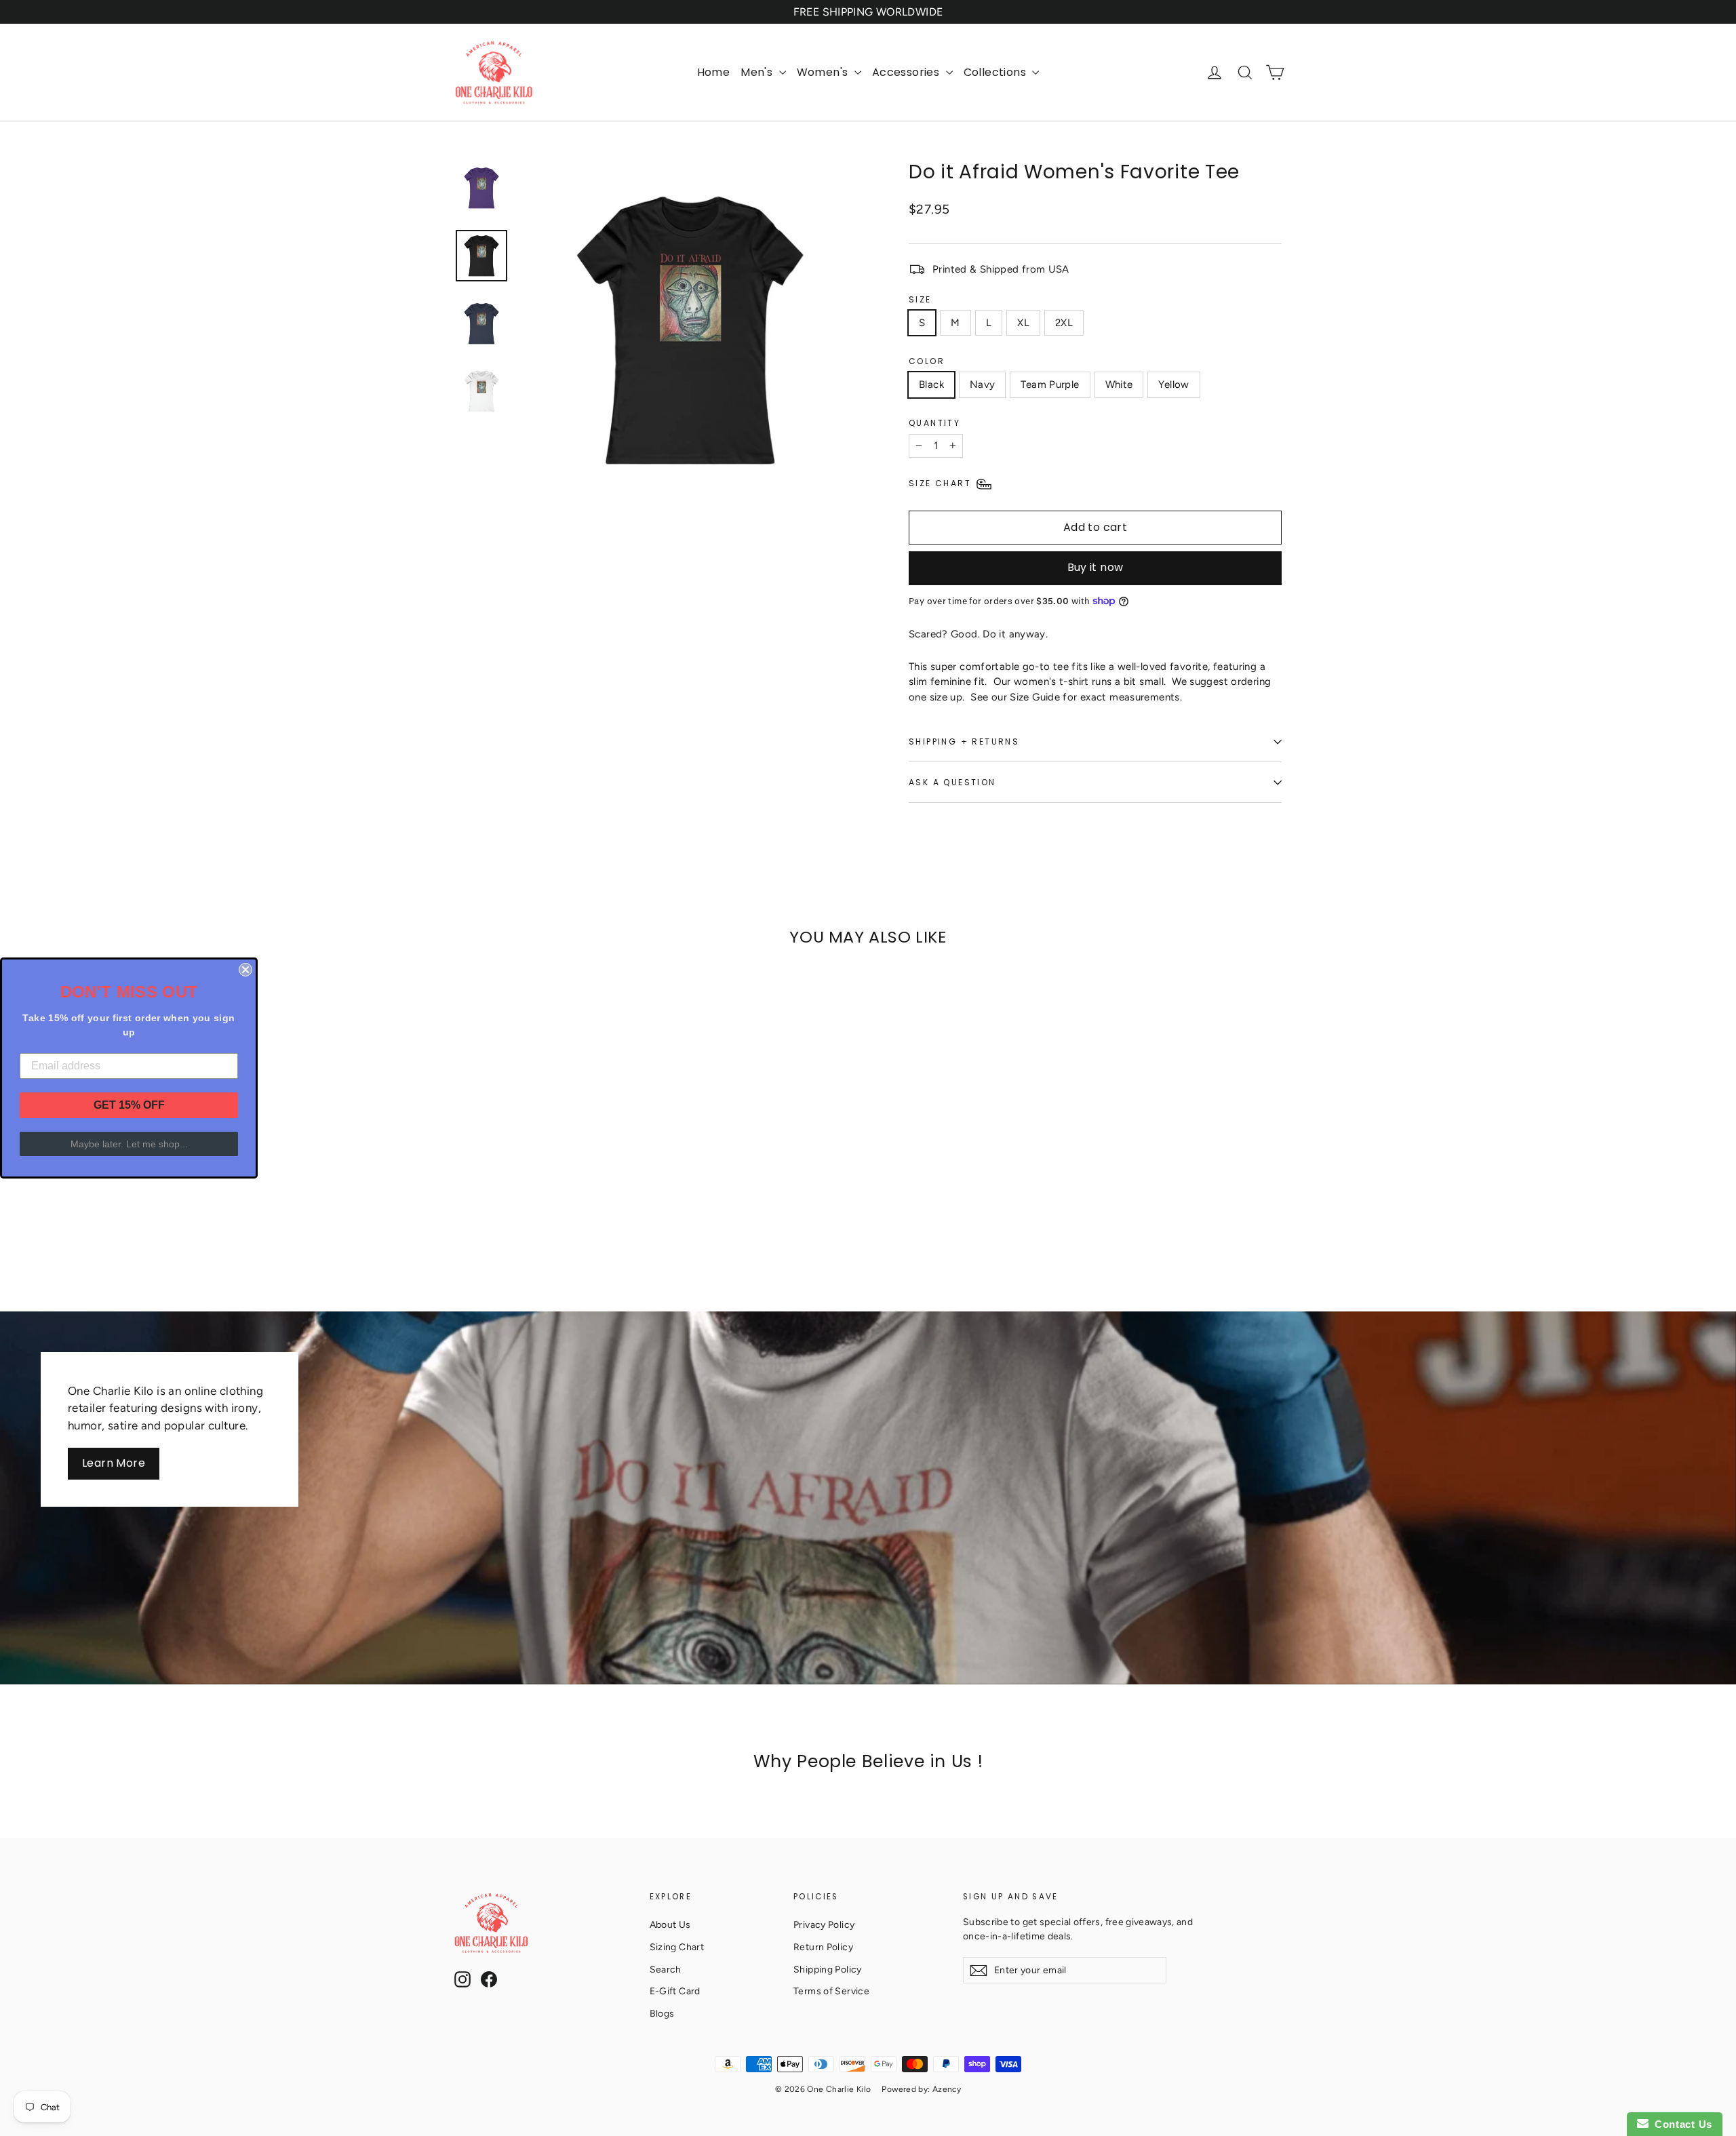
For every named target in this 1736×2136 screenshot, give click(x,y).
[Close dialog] (245, 970)
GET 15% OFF (129, 1105)
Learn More (114, 1463)
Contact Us (1680, 2124)
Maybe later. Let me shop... (129, 1144)
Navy (983, 384)
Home (714, 72)
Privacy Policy (824, 1924)
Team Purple (1050, 384)
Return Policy (823, 1947)
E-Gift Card (675, 1991)
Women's (824, 72)
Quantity (934, 423)
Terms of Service (831, 1991)
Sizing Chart (677, 1947)
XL (1023, 323)
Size (920, 299)
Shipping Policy (828, 1969)
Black (931, 384)
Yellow (1173, 384)
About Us (670, 1924)
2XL (1064, 323)
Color (927, 361)
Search (666, 1969)
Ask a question (952, 782)
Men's (758, 72)
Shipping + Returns (964, 741)
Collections (997, 72)
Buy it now (1096, 567)
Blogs (662, 2013)
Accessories (907, 72)
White (1119, 384)
